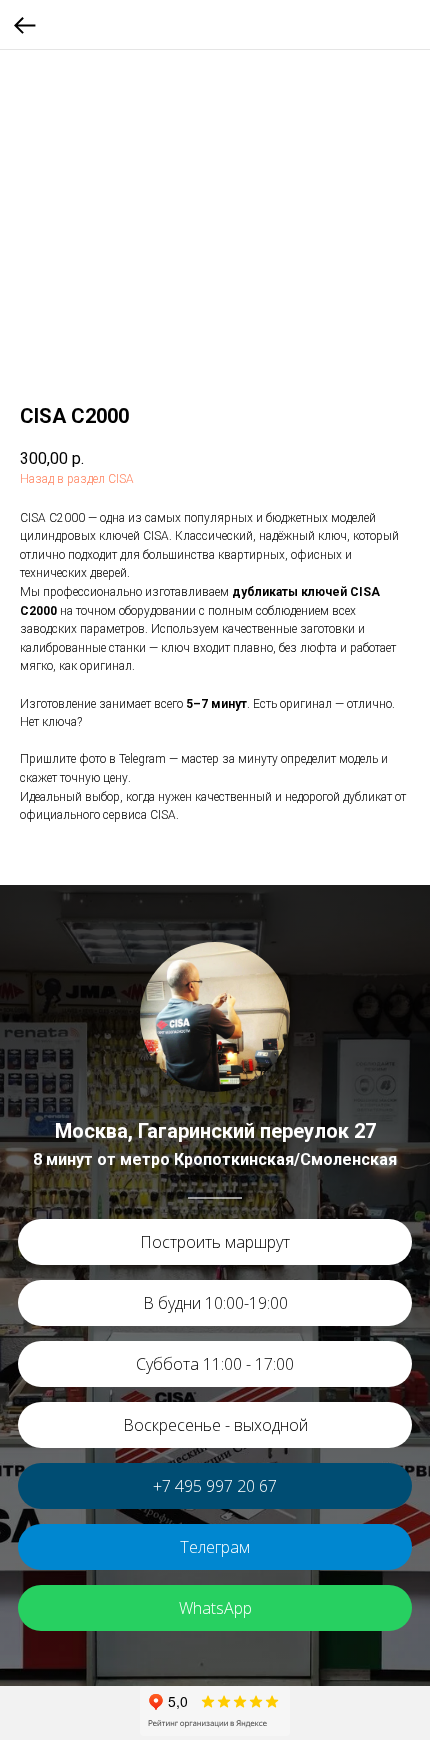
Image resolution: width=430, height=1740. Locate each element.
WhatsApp (215, 1608)
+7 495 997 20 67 (215, 1486)
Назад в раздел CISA (77, 479)
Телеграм (215, 1547)
